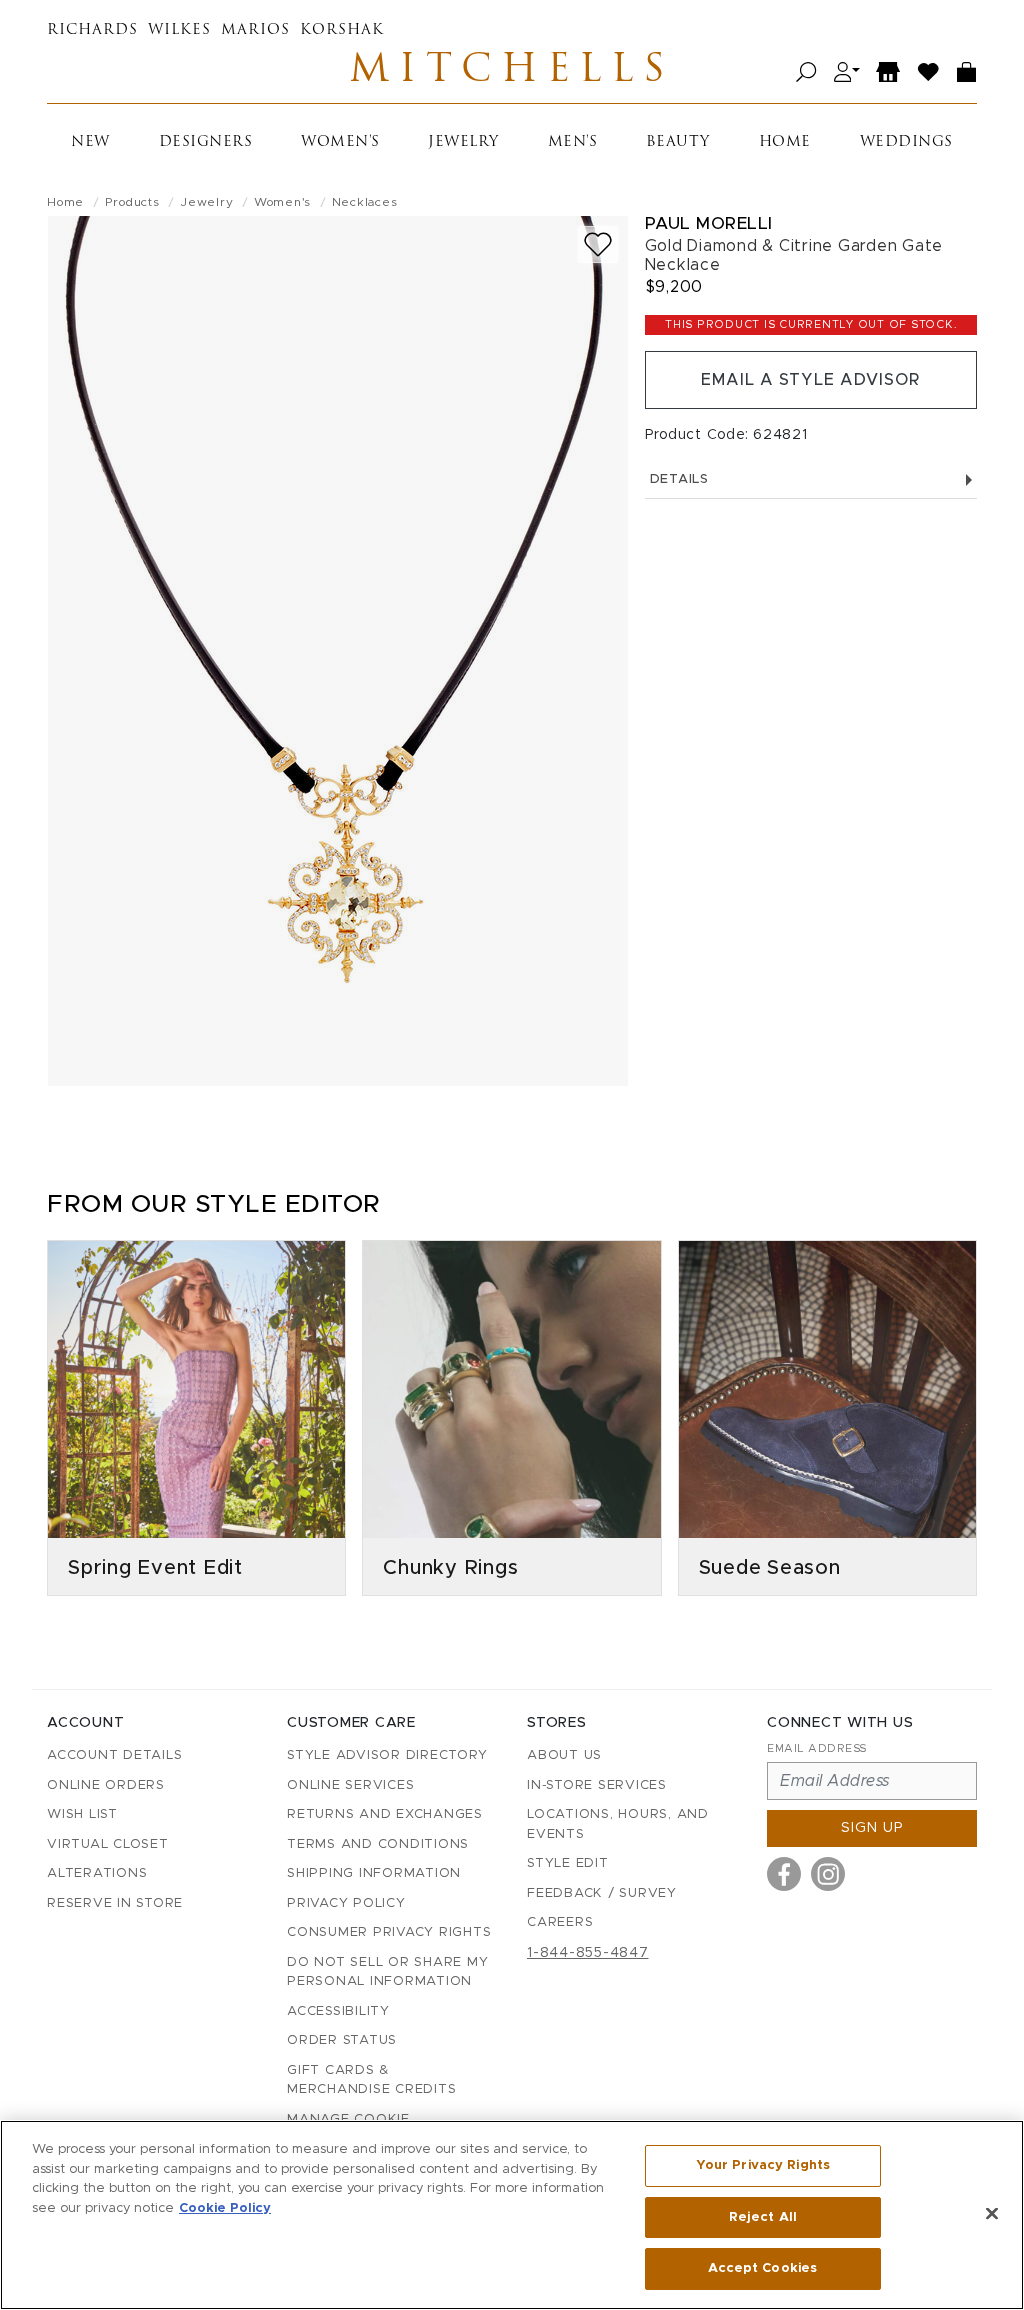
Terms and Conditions (378, 1844)
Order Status (342, 2040)
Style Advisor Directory (387, 1755)
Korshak (342, 30)
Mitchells (512, 72)
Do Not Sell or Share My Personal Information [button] (387, 1972)
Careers (560, 1922)
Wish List (82, 1814)
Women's (340, 142)
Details (679, 479)
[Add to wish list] (598, 244)
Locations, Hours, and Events (618, 1824)
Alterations (97, 1873)
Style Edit (568, 1863)
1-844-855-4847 (588, 1953)
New (90, 142)
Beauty (678, 142)
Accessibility (338, 2011)
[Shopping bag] (967, 72)
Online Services (350, 1785)
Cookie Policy (225, 2208)
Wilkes (179, 30)
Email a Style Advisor (810, 380)
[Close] (992, 2214)
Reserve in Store (115, 1903)
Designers (206, 142)
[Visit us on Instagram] (828, 1874)
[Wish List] (929, 72)
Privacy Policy (346, 1903)
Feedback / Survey (602, 1893)
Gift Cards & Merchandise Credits (371, 2080)
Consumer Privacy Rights (389, 1932)
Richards (92, 30)
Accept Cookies (762, 2268)
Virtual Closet (108, 1844)
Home (785, 142)
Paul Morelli (709, 223)
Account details (114, 1755)
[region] (512, 2215)
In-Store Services (597, 1785)
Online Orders (106, 1785)
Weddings (906, 142)
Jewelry (463, 142)
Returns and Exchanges (385, 1814)
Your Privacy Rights (763, 2165)
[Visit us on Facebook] (784, 1874)
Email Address (817, 1748)
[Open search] (806, 72)
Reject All (763, 2217)
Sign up (872, 1828)
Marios (255, 30)
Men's (573, 142)
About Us (564, 1755)
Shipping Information (374, 1873)
